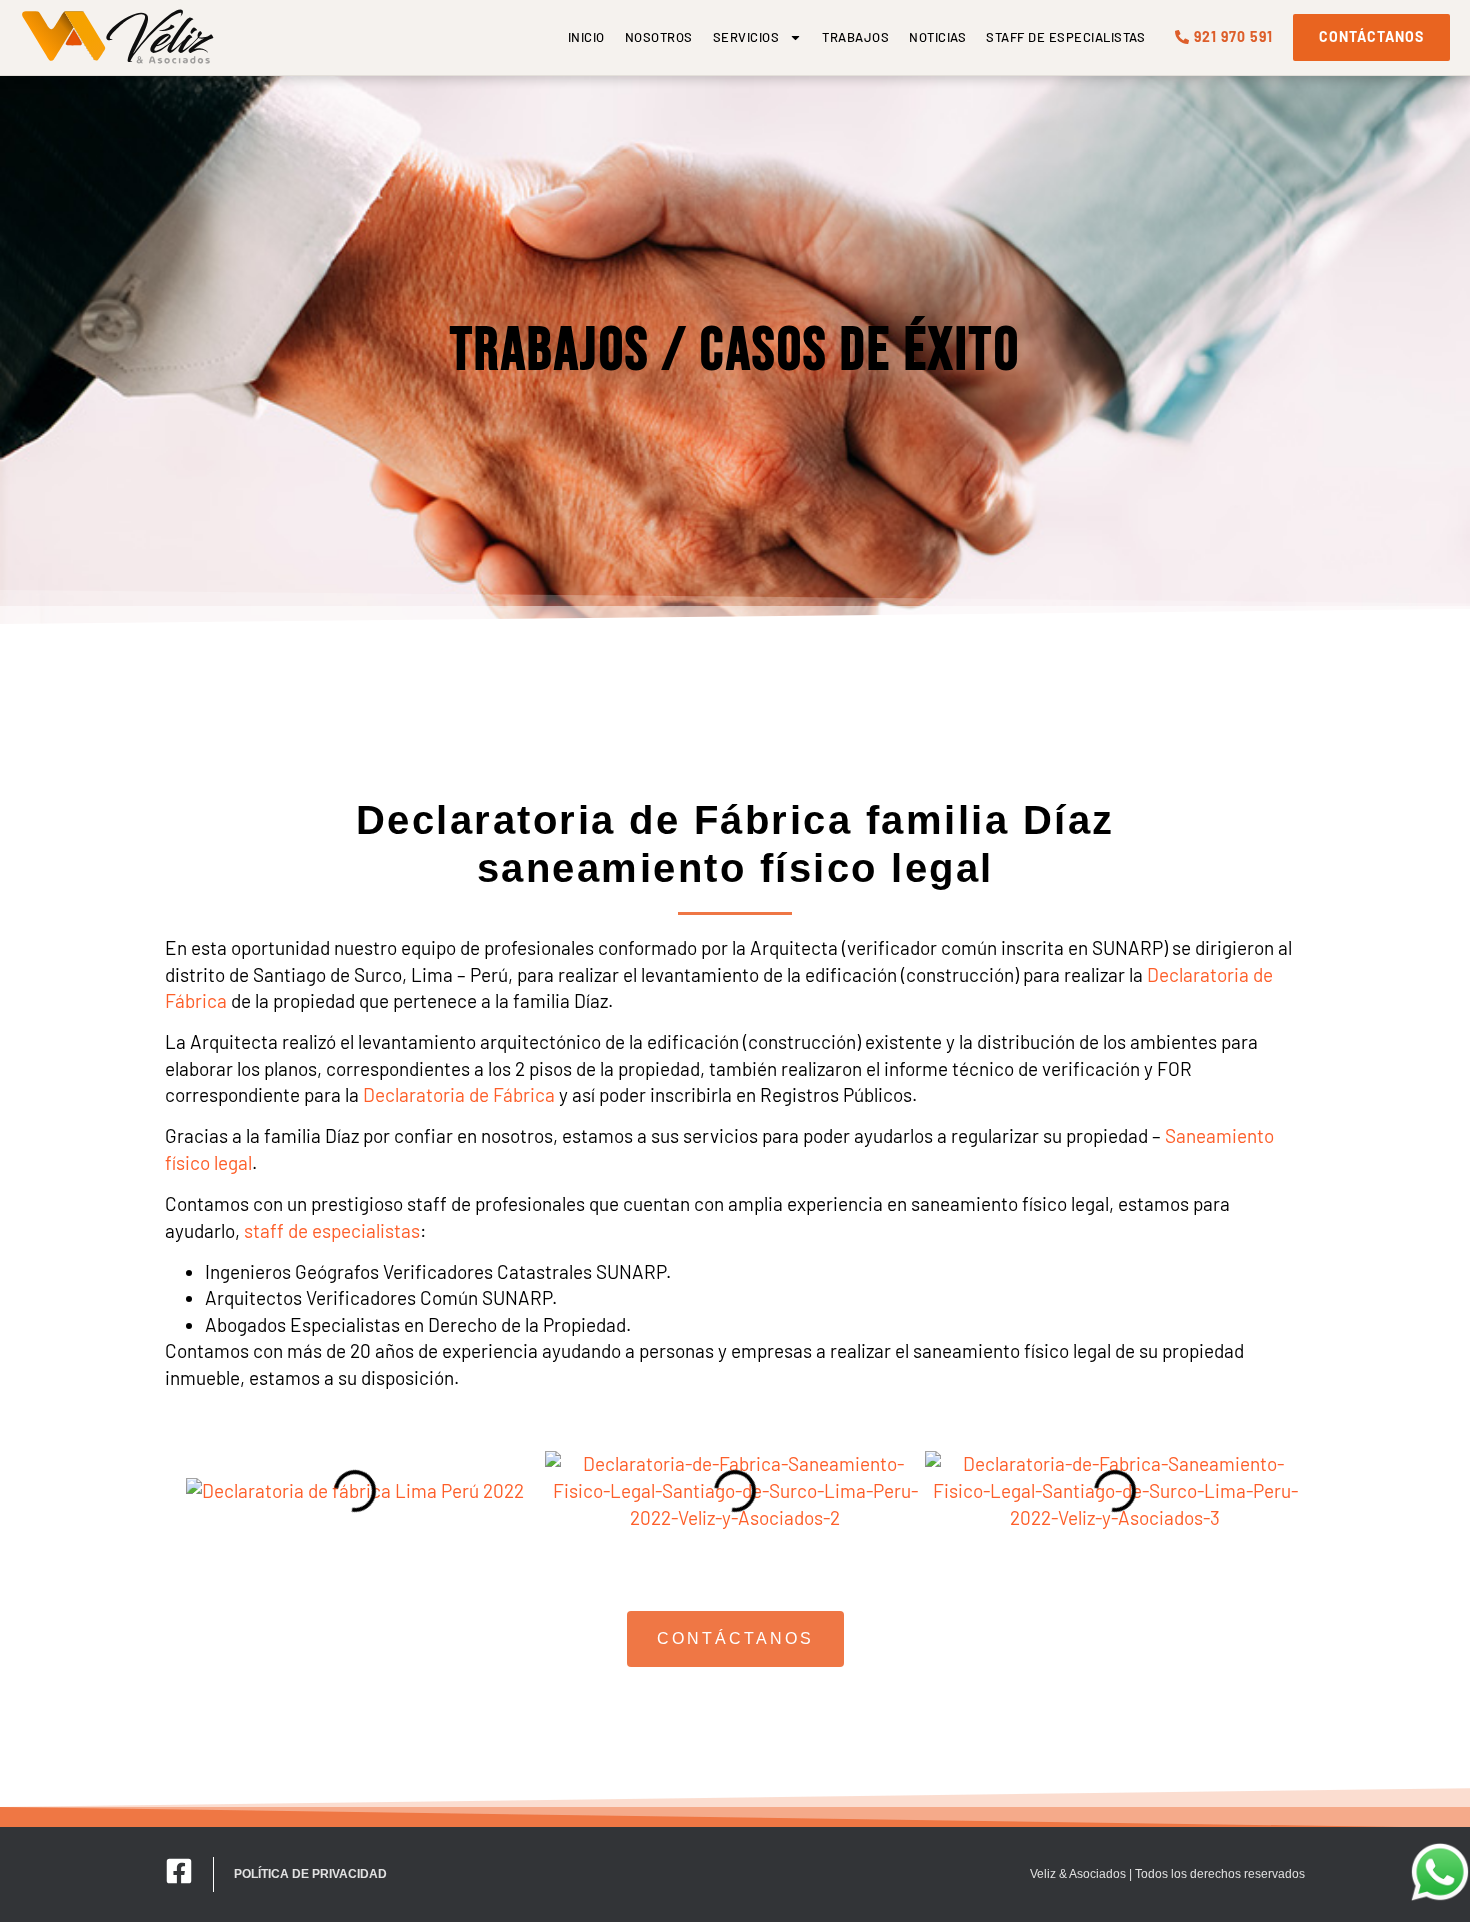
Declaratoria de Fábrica (459, 1094)
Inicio (586, 37)
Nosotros (659, 37)
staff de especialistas (332, 1230)
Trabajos (855, 37)
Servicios (746, 37)
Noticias (937, 37)
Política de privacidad (310, 1874)
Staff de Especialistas (1065, 37)
